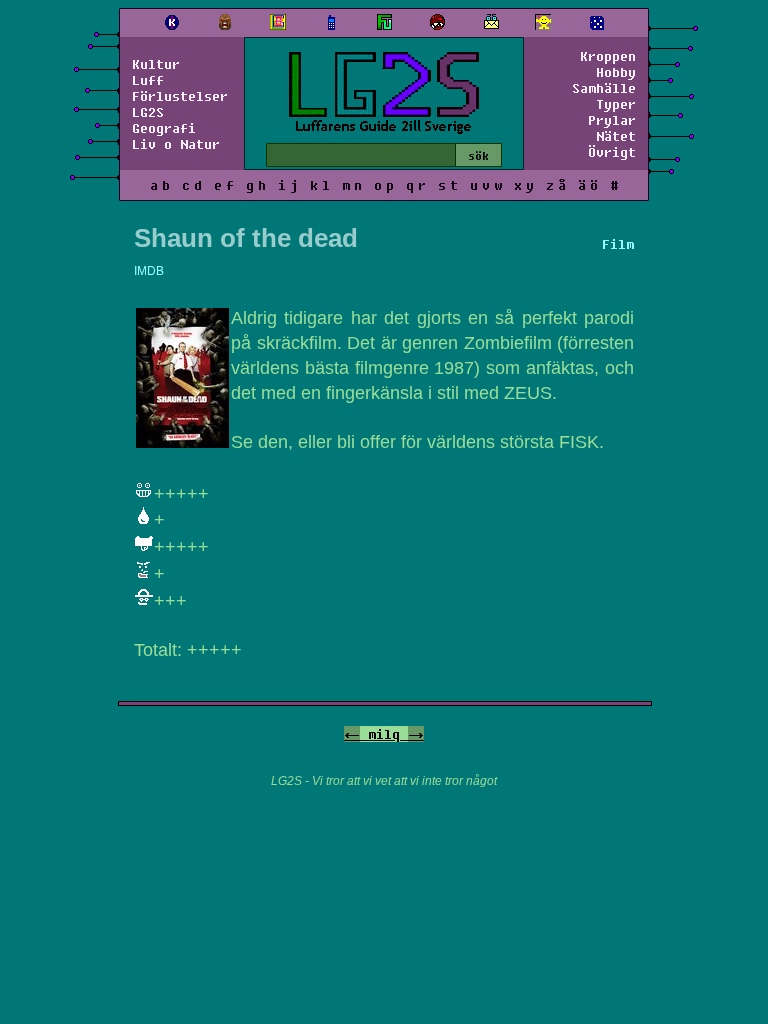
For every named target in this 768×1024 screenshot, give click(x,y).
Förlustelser (180, 96)
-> (416, 734)
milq (384, 734)
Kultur (156, 64)
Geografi (164, 128)
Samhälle (604, 88)
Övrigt (612, 152)
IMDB (149, 271)
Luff (148, 80)
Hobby (616, 72)
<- (352, 734)
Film (618, 244)
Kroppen (608, 56)
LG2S (148, 112)
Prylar (612, 120)
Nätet (616, 136)
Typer (616, 104)
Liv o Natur (176, 144)
